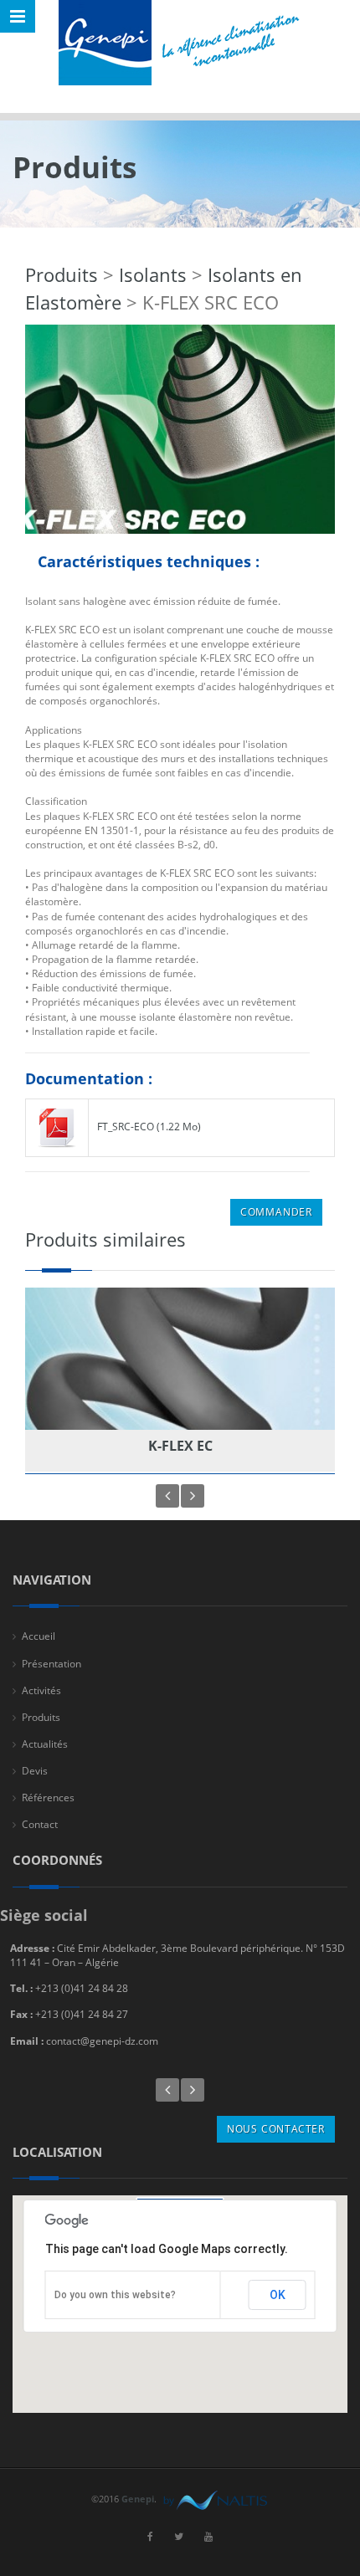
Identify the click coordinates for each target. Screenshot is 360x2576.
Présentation (51, 1664)
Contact (40, 1824)
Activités (41, 1690)
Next (193, 1496)
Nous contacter (276, 2129)
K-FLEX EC (180, 1446)
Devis (35, 1771)
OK (278, 2295)
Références (48, 1798)
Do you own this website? (115, 2295)
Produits (62, 274)
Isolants (153, 274)
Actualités (45, 1744)
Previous (167, 1496)
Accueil (39, 1636)
